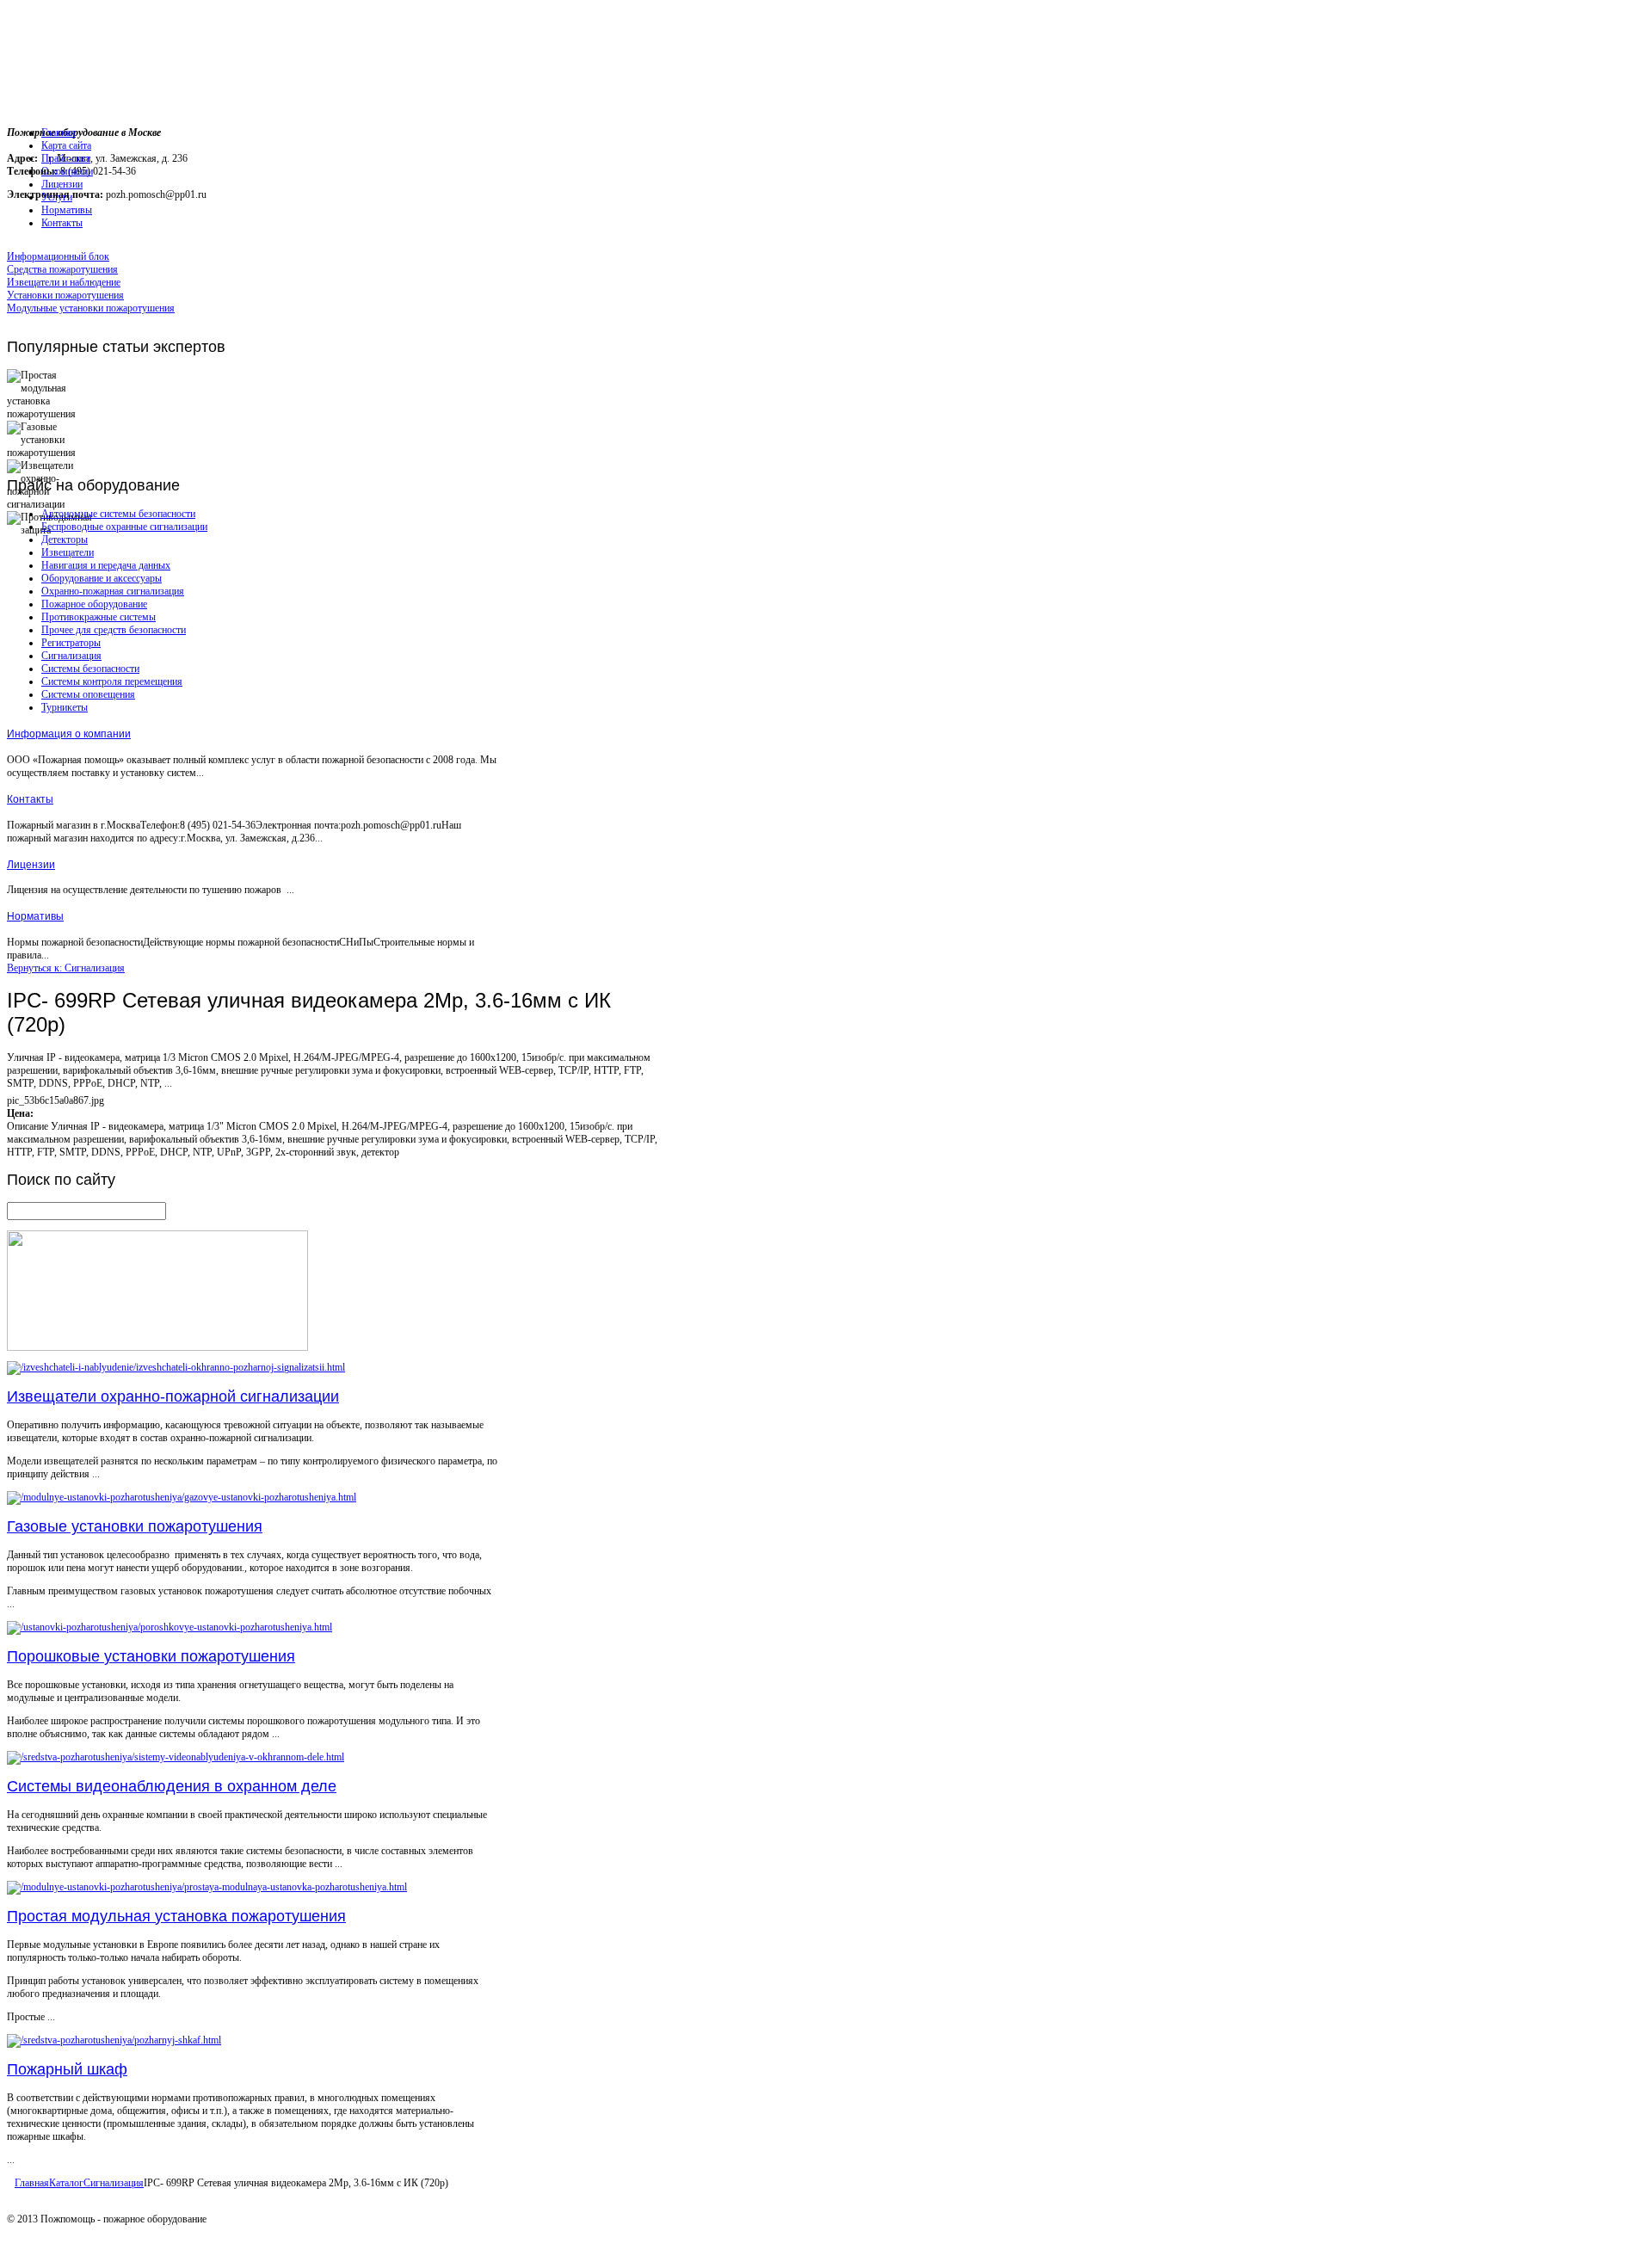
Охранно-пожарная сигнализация (113, 591)
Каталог (66, 2183)
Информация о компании (69, 734)
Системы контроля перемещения (112, 681)
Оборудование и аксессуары (102, 578)
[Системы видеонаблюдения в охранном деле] (176, 1757)
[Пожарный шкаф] (114, 2040)
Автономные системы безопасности (118, 514)
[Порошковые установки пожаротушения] (170, 1627)
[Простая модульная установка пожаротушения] (207, 1887)
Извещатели (68, 552)
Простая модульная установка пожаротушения (176, 1916)
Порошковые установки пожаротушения (151, 1656)
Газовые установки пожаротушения (135, 1526)
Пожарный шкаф (67, 2069)
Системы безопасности (90, 669)
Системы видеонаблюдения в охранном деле (172, 1786)
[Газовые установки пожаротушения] (182, 1497)
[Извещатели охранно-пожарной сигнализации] (176, 1367)
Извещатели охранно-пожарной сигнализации (173, 1396)
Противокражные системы (99, 617)
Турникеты (65, 707)
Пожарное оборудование (94, 604)
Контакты (30, 799)
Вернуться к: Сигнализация (66, 968)
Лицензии (31, 865)
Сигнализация (71, 656)
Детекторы (65, 539)
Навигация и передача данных (106, 565)
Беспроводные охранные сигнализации (124, 527)
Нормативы (35, 916)
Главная (32, 2183)
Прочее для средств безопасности (114, 630)
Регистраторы (71, 643)
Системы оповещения (88, 694)
